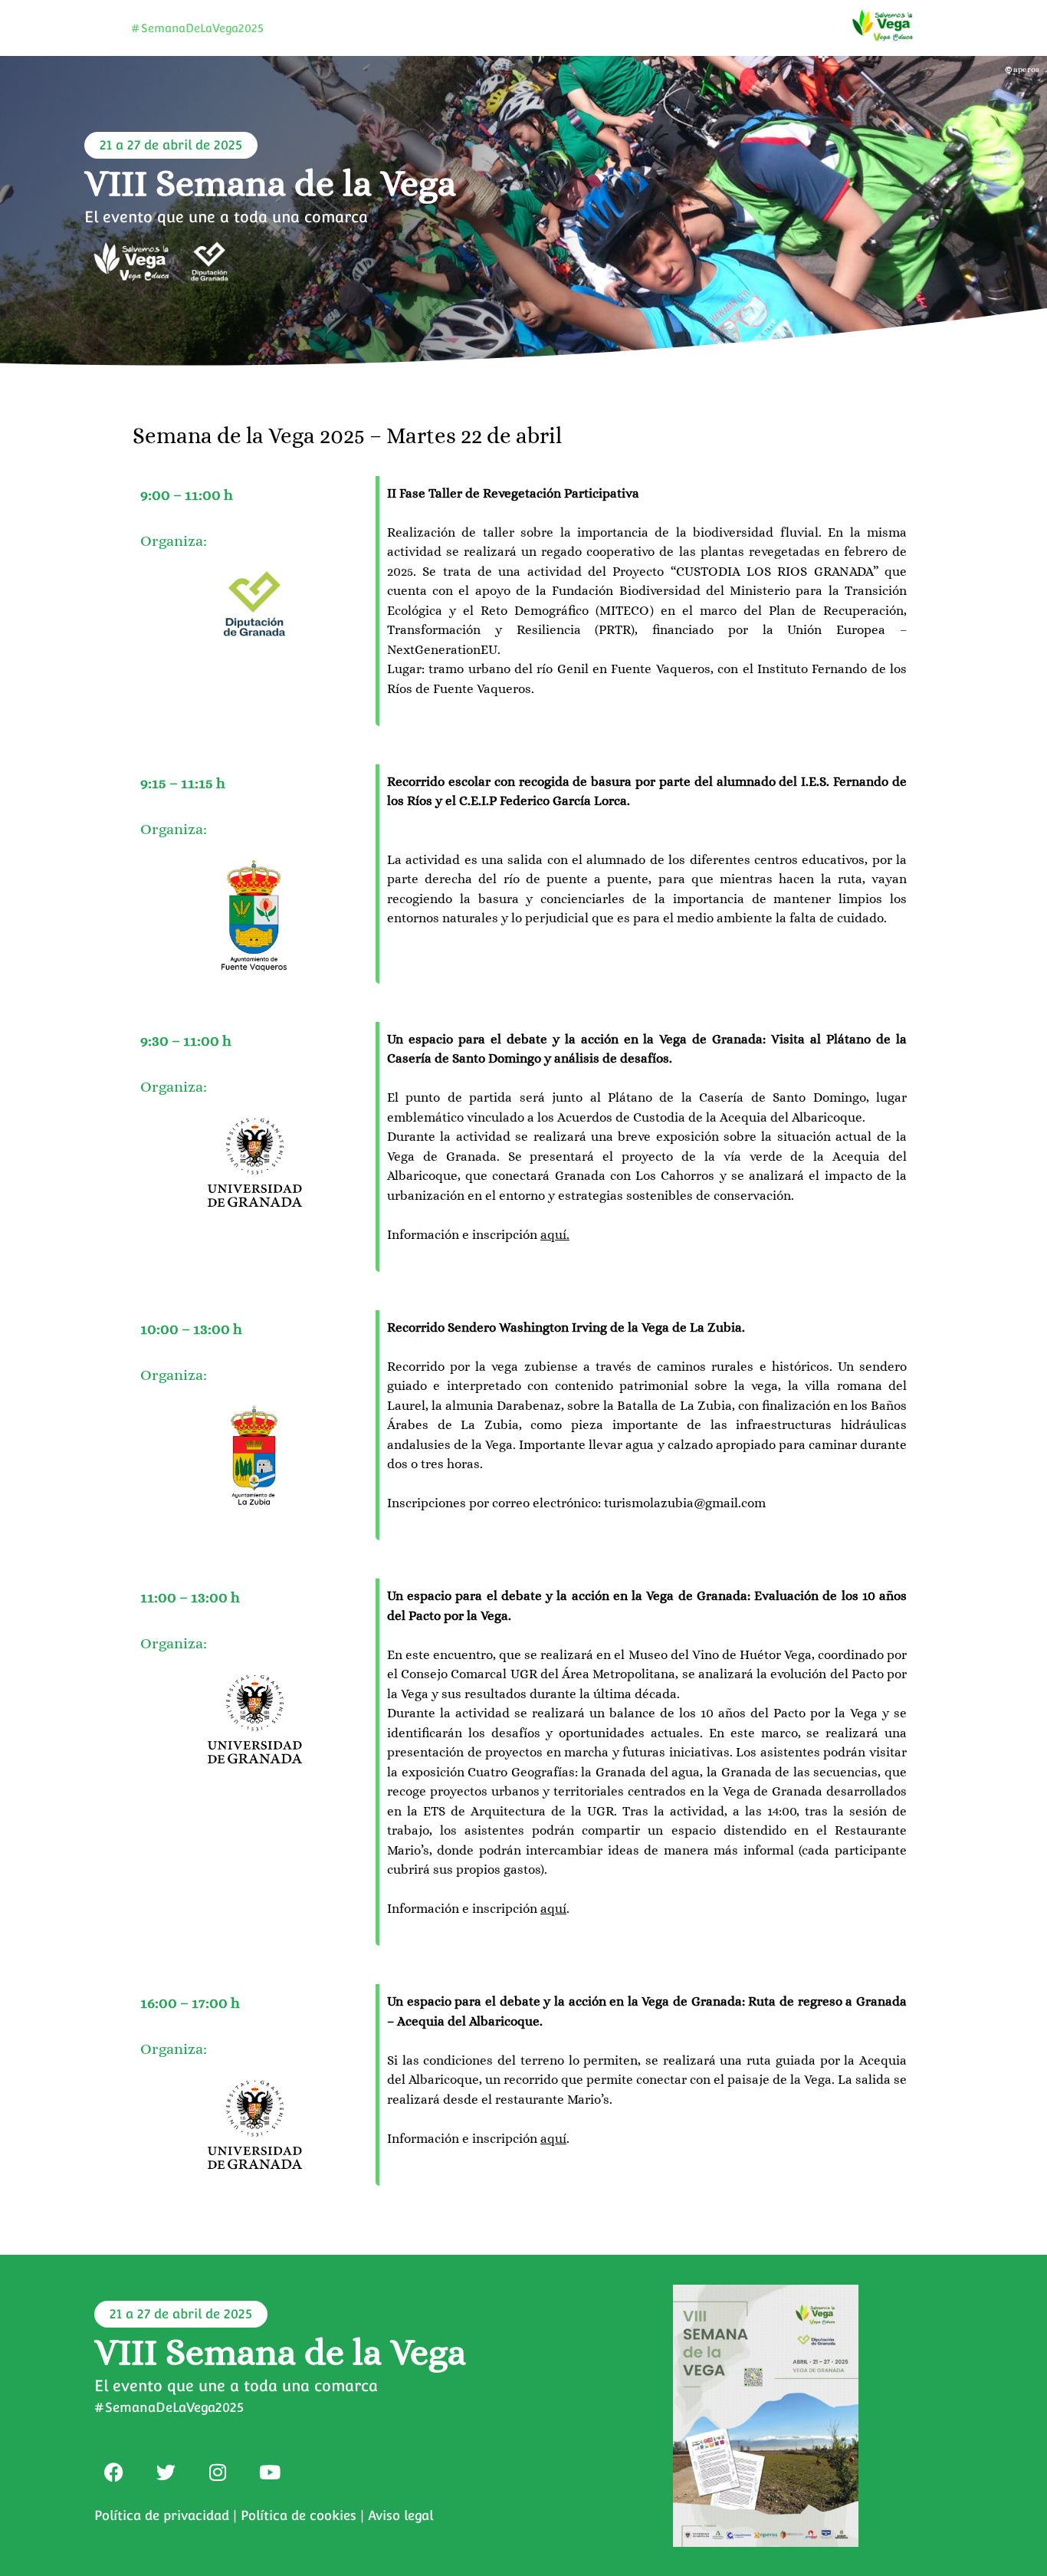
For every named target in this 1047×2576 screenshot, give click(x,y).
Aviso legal (400, 2515)
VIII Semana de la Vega (270, 183)
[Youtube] (270, 2472)
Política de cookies (299, 2515)
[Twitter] (166, 2472)
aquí (553, 1235)
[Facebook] (113, 2472)
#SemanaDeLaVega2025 (197, 28)
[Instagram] (218, 2472)
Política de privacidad (162, 2515)
